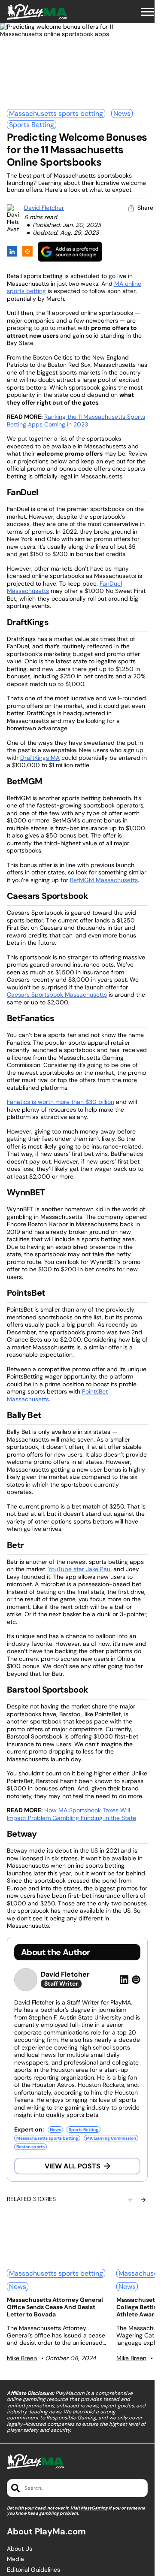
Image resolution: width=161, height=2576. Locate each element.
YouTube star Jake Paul (80, 1569)
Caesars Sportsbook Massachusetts (57, 995)
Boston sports (30, 2147)
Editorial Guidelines (33, 2570)
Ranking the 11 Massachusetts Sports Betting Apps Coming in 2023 (76, 420)
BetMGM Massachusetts (104, 880)
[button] (148, 12)
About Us (20, 2549)
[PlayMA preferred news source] (70, 252)
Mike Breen (22, 2358)
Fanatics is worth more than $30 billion (61, 1102)
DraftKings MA (40, 758)
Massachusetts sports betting (56, 113)
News (122, 113)
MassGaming (94, 2508)
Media (15, 2559)
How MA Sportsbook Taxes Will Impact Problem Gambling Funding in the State (71, 1814)
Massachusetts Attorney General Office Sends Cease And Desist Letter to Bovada (55, 2307)
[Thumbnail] (56, 2238)
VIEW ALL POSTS (73, 2166)
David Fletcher (44, 208)
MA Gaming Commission (111, 2138)
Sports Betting (32, 125)
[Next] (143, 2200)
